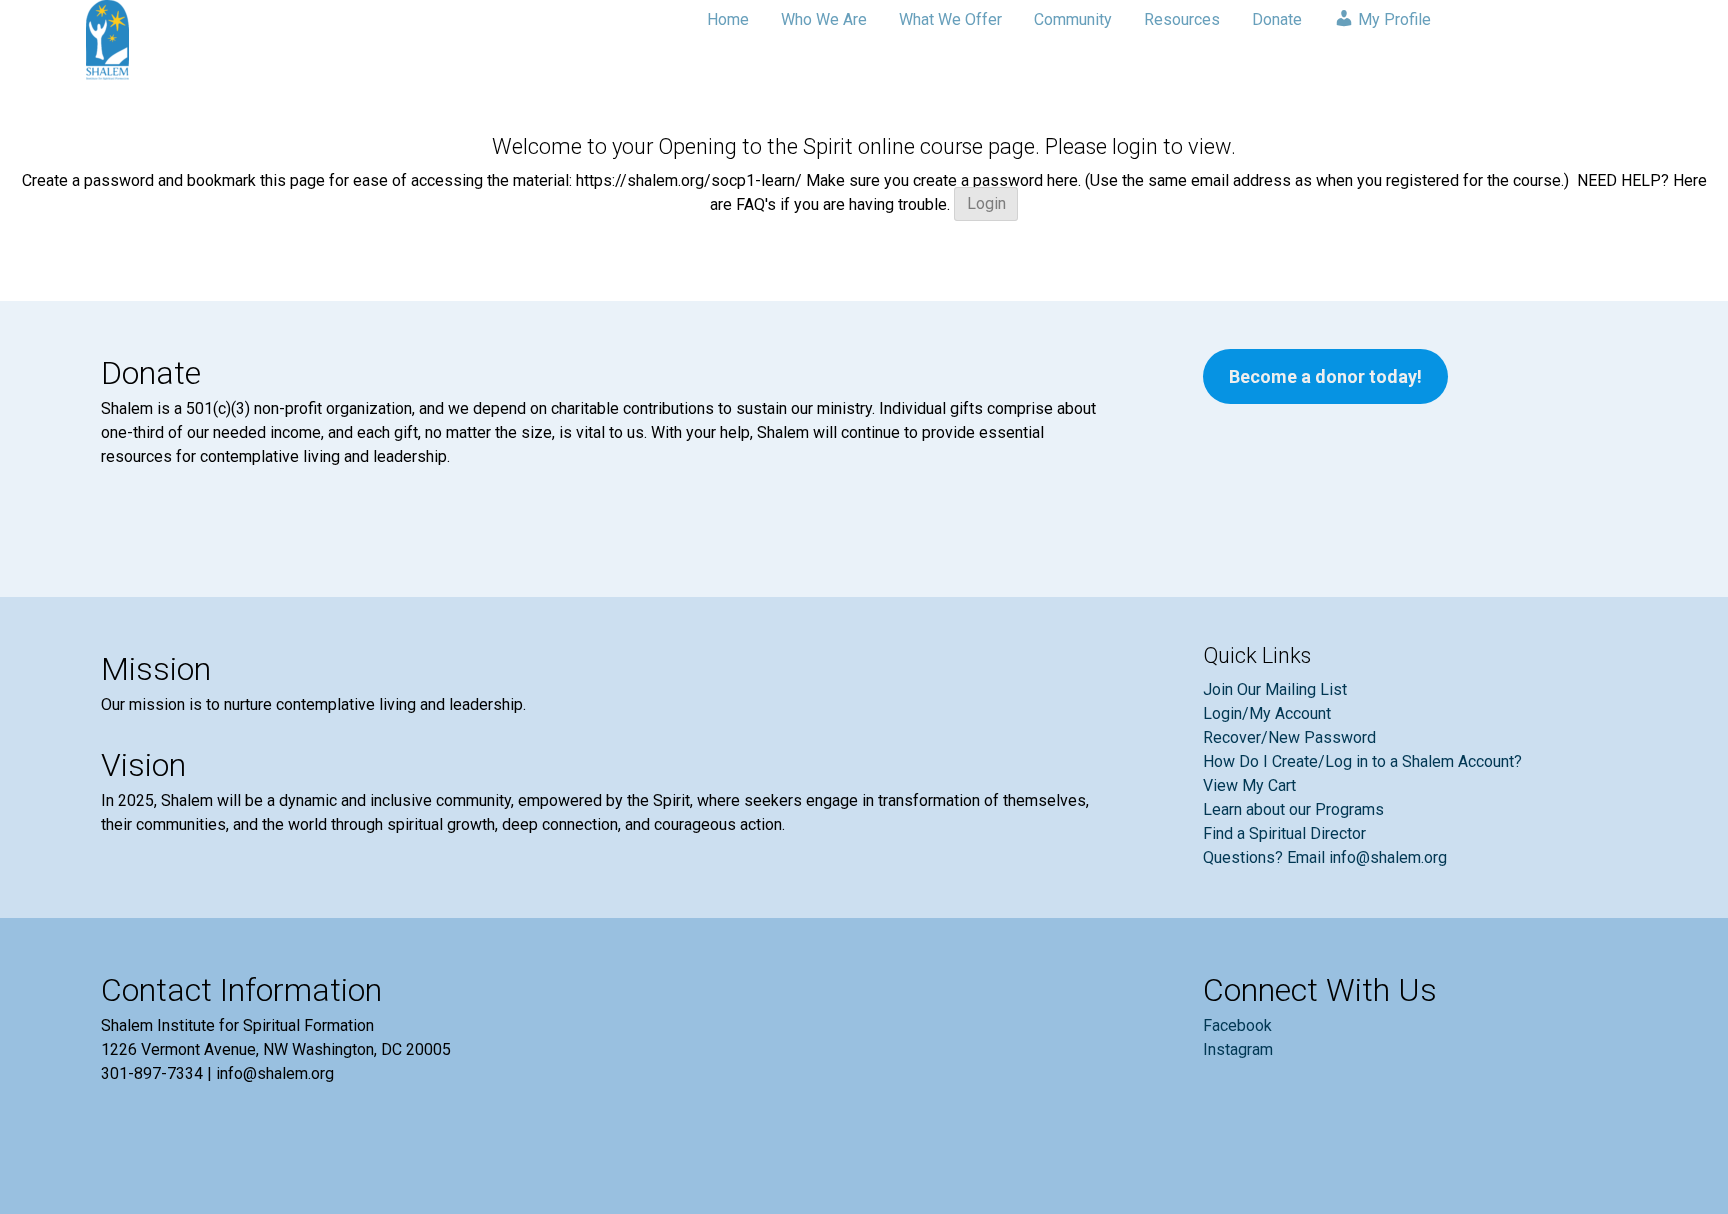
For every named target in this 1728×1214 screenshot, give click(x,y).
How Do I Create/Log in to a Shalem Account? (1362, 761)
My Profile (1392, 19)
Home (728, 19)
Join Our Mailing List (1275, 689)
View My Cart (1249, 785)
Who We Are (824, 19)
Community (1073, 19)
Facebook (1237, 1025)
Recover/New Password (1289, 737)
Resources (1182, 19)
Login (986, 204)
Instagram (1238, 1049)
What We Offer (950, 19)
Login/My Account (1267, 713)
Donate (1277, 19)
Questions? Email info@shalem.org (1325, 857)
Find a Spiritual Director (1284, 833)
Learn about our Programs (1293, 809)
